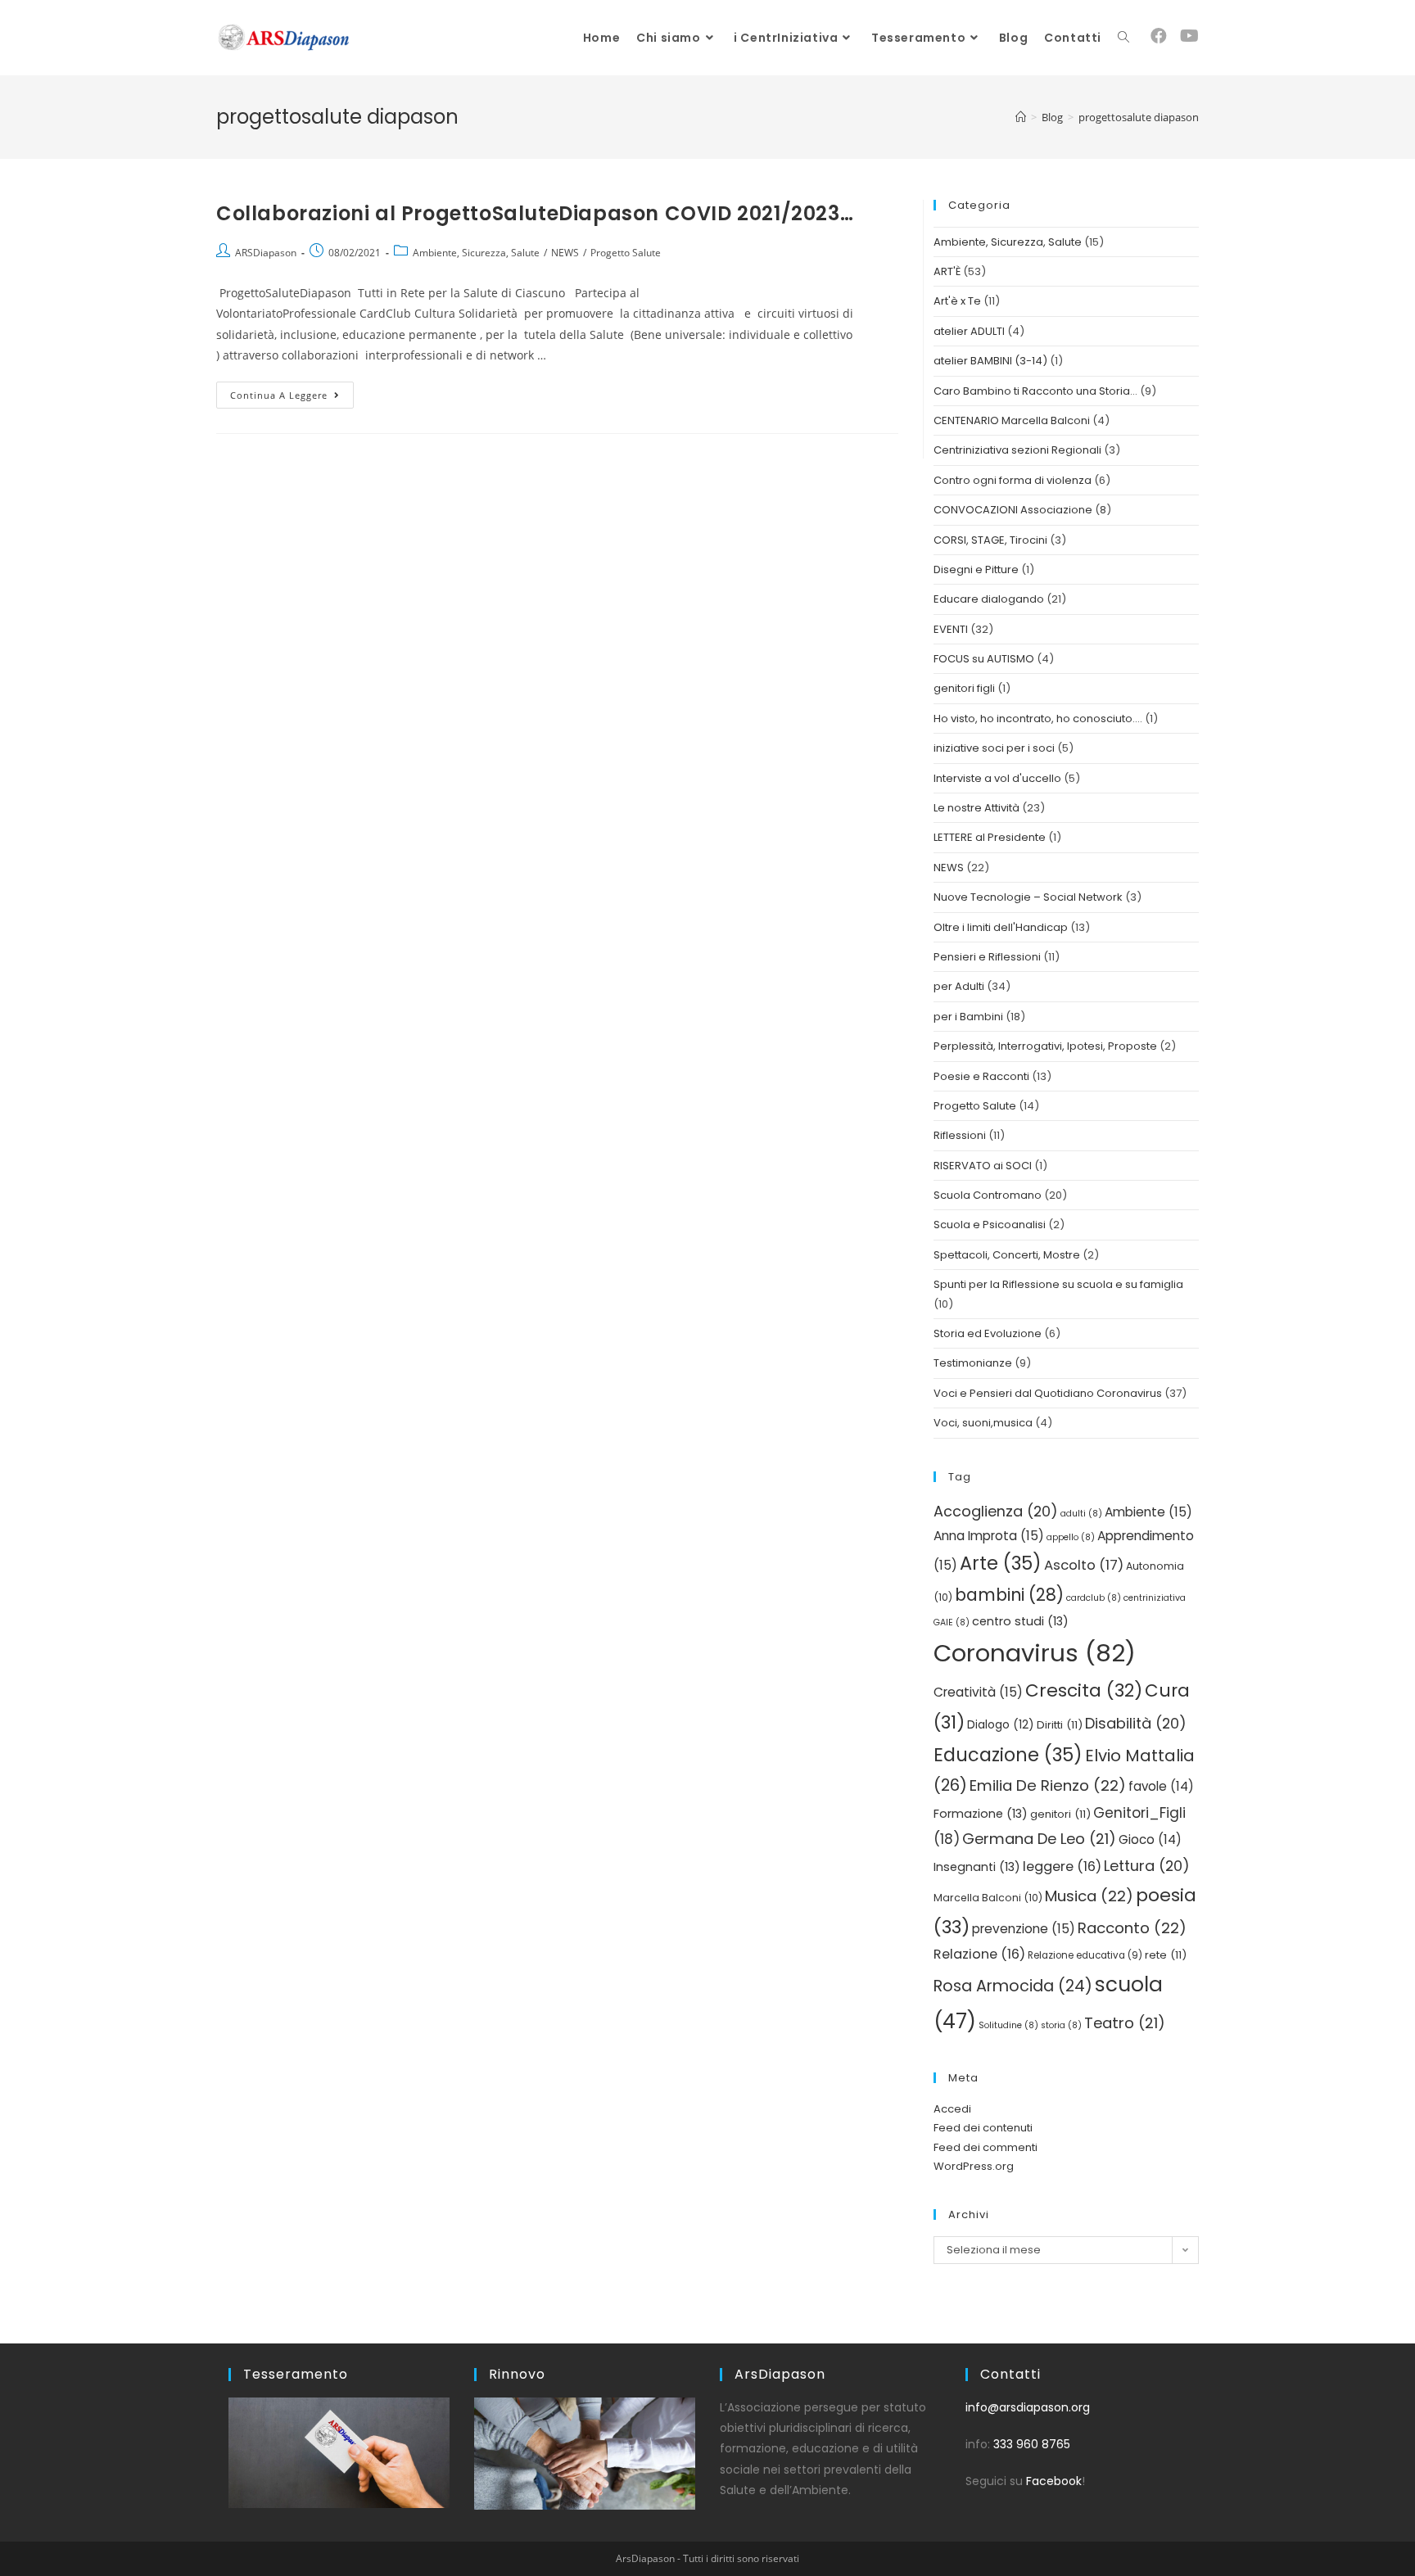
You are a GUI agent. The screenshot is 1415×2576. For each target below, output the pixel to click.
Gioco (1150, 1839)
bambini (1009, 1595)
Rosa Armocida (1013, 1986)
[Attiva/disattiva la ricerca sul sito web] (1123, 38)
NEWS (565, 253)
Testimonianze (973, 1363)
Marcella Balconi (988, 1898)
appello (1071, 1537)
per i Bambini (968, 1017)
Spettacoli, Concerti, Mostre (1007, 1255)
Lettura (1147, 1866)
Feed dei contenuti (983, 2128)
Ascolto (1084, 1565)
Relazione (979, 1954)
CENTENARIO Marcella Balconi (1012, 420)
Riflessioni (960, 1135)
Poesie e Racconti (981, 1076)
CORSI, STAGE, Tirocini (990, 540)
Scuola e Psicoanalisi (990, 1225)
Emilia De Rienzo (1048, 1785)
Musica (1089, 1896)
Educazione (1008, 1755)
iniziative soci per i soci (994, 748)
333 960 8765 (1032, 2444)
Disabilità (1136, 1723)
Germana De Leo (1039, 1839)
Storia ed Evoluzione (988, 1333)
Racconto (1132, 1928)
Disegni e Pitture (976, 569)
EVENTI (951, 629)
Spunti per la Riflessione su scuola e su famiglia (1058, 1284)
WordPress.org (974, 2166)
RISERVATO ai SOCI (983, 1166)
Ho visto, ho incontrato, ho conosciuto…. (1038, 719)
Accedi (952, 2109)
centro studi (1020, 1621)
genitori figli (964, 688)
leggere (1062, 1866)
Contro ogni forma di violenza (1013, 480)
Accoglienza (996, 1511)
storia (1061, 2025)
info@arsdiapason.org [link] (1028, 2407)
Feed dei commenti (986, 2147)
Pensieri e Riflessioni (987, 957)
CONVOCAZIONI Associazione (1013, 510)
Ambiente (1148, 1512)
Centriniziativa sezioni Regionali (1017, 450)
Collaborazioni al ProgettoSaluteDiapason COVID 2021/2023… (535, 213)
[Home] (1021, 117)
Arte (1001, 1563)
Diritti (1060, 1725)
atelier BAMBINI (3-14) (990, 361)
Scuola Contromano (988, 1195)
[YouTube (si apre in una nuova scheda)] (1189, 36)
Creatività (978, 1692)
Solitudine (1008, 2025)
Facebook (1054, 2481)
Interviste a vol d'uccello (997, 778)
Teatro (1125, 2023)
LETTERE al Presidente (990, 837)
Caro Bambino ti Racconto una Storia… (1035, 391)
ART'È (947, 271)
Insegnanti (977, 1867)
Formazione (981, 1814)
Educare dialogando (989, 599)
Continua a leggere (292, 391)
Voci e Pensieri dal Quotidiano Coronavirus (1048, 1393)
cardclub (1094, 1598)
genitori (1060, 1814)
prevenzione (1024, 1929)
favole (1161, 1786)
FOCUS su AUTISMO (984, 659)
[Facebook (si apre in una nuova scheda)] (1159, 36)
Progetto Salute (626, 253)
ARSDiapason (266, 253)
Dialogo (1001, 1725)
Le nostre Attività (976, 808)
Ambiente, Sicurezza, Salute (476, 253)
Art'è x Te (957, 301)
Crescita (1084, 1690)
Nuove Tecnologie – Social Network (1028, 897)
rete (1166, 1955)
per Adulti (959, 986)
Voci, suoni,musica (983, 1423)
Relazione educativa (1085, 1955)
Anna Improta (989, 1536)
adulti (1081, 1514)
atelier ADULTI (969, 331)
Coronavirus (1035, 1653)
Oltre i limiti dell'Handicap (1001, 927)
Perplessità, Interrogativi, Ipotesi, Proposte (1045, 1046)
